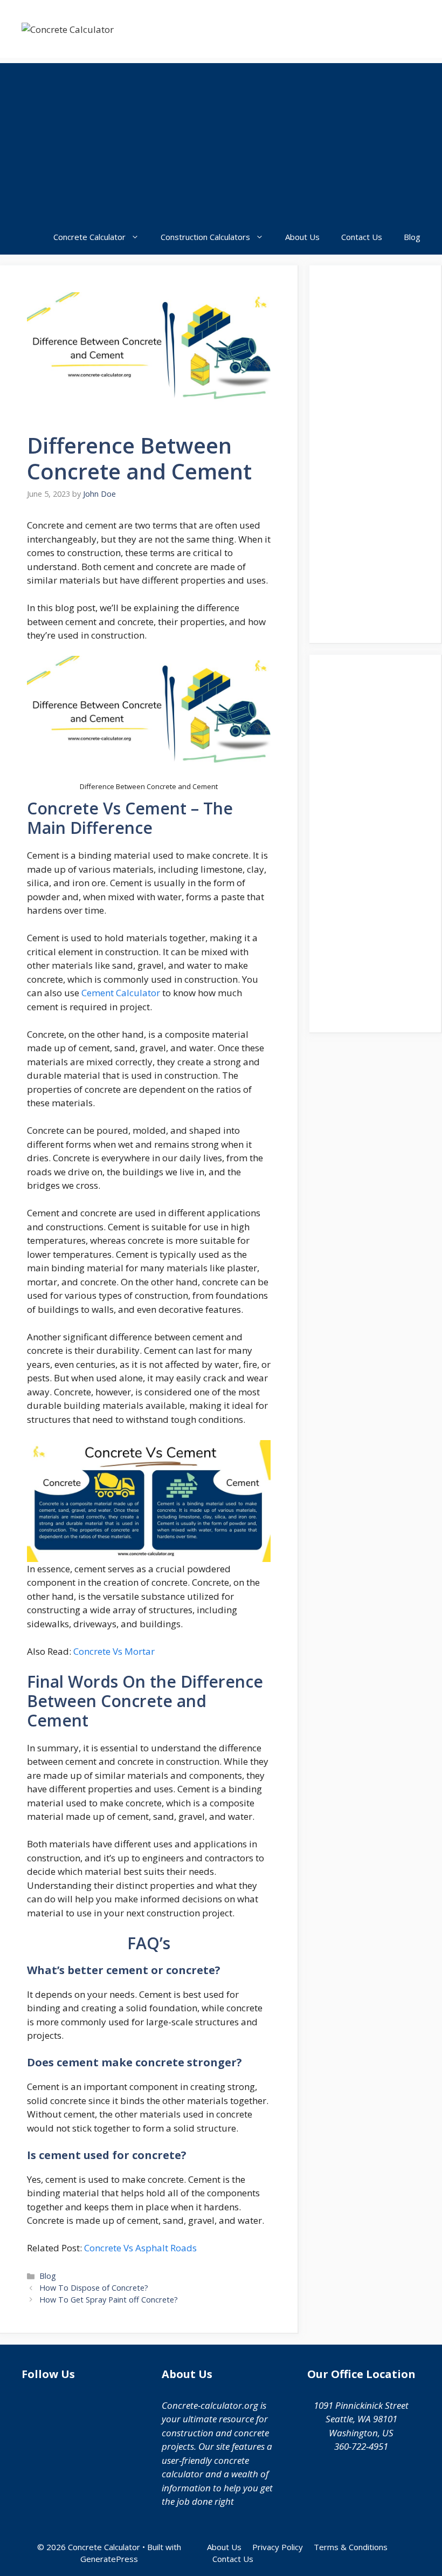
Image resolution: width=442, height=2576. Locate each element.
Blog (412, 237)
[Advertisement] (221, 139)
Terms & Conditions (351, 2547)
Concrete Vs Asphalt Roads (140, 2248)
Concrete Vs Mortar (114, 1651)
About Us (302, 237)
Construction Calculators (205, 237)
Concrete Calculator (89, 237)
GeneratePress (109, 2559)
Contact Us (362, 237)
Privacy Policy (278, 2547)
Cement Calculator (121, 993)
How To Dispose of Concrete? (94, 2288)
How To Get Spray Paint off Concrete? (109, 2300)
